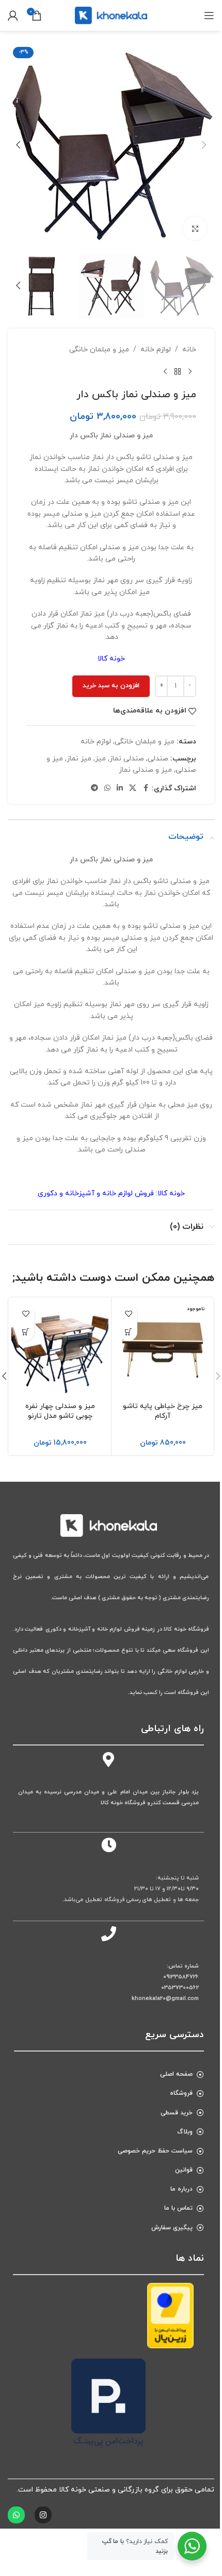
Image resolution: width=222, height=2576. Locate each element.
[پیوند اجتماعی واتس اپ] (107, 789)
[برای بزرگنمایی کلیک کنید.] (195, 228)
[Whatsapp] (16, 2515)
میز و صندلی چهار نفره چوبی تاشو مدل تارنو (60, 1411)
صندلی (158, 759)
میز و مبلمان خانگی (99, 350)
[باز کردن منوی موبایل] (209, 15)
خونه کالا (111, 659)
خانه (189, 350)
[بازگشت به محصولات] (178, 372)
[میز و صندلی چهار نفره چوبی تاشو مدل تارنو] (60, 1348)
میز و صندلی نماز (145, 770)
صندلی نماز (127, 759)
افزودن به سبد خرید (111, 686)
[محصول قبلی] (190, 372)
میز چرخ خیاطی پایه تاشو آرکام (163, 1411)
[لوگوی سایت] (111, 15)
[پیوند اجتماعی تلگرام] (94, 789)
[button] (204, 145)
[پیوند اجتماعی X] (133, 789)
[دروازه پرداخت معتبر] (170, 2315)
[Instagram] (43, 2515)
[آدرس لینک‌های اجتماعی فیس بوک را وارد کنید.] (146, 789)
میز (100, 759)
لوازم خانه (156, 350)
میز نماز (79, 759)
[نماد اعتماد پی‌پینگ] (108, 2403)
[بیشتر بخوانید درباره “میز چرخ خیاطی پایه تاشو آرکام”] (128, 1332)
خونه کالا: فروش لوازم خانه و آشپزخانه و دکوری (111, 1193)
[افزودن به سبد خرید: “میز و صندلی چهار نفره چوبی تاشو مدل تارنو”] (26, 1332)
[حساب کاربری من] (13, 15)
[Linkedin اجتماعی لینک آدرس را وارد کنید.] (120, 789)
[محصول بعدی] (165, 372)
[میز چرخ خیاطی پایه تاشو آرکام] (163, 1348)
